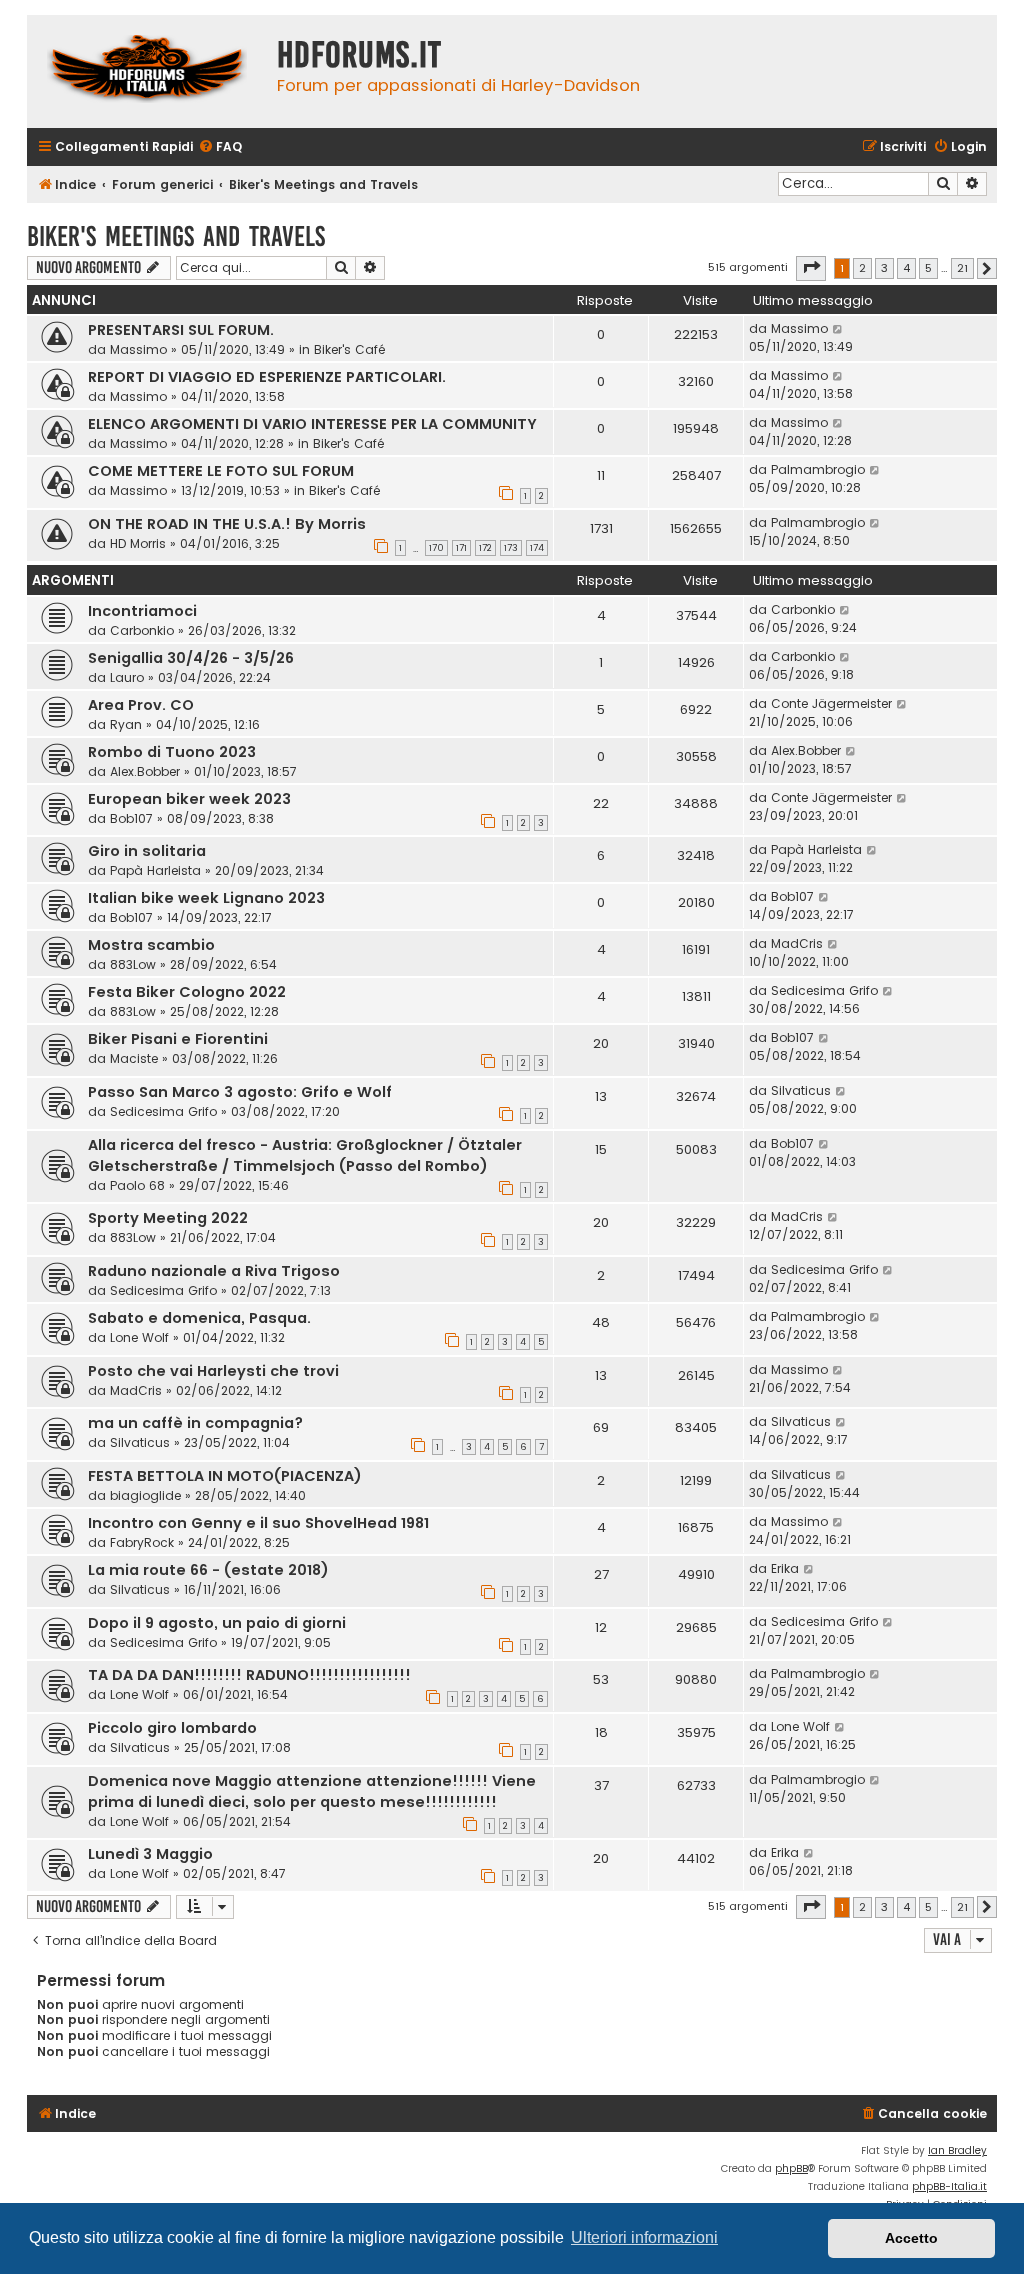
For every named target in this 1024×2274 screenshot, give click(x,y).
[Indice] (147, 71)
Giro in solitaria (147, 851)
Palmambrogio (818, 469)
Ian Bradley (957, 2150)
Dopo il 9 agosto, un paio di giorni (217, 1623)
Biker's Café (349, 349)
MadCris (797, 943)
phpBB (791, 2168)
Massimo (138, 349)
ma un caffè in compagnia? (195, 1423)
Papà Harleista (155, 870)
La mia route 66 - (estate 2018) (208, 1570)
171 (461, 548)
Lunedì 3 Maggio (150, 1854)
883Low (133, 964)
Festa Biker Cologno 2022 (187, 992)
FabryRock (142, 1542)
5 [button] (928, 268)
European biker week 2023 (189, 799)
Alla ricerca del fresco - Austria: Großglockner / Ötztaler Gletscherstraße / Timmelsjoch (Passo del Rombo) (305, 1155)
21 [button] (962, 268)
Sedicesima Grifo (824, 990)
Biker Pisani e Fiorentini (178, 1039)
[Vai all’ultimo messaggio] (838, 329)
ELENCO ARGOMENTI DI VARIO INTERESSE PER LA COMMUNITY (312, 424)
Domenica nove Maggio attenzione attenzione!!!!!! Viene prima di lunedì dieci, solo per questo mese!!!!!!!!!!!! (312, 1791)
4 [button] (906, 268)
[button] (811, 268)
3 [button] (884, 268)
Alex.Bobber (145, 771)
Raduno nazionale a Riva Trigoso (214, 1271)
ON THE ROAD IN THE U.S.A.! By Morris (227, 524)
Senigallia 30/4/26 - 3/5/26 (191, 658)
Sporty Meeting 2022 (168, 1218)
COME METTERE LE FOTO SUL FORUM (221, 471)
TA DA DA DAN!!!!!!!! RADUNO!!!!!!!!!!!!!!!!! (249, 1675)
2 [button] (862, 268)
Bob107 (131, 818)
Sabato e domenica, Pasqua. (199, 1318)
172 (485, 548)
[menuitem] (220, 147)
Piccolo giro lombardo (172, 1728)
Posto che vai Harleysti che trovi (213, 1371)
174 (537, 548)
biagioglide (145, 1495)
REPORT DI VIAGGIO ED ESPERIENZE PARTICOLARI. (267, 377)
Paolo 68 (137, 1185)
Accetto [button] (911, 2238)
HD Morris (138, 543)
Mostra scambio (151, 945)
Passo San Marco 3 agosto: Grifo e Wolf (240, 1092)
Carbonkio (142, 630)
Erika (785, 1568)
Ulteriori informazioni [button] (644, 2237)
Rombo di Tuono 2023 (172, 752)
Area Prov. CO (141, 705)
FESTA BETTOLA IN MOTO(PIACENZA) (225, 1476)
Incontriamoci (142, 611)
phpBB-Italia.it (949, 2186)
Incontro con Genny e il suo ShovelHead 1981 (258, 1523)
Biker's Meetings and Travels (176, 236)
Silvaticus (801, 1090)
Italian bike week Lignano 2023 (206, 898)
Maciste (134, 1058)
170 (436, 548)
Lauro (127, 677)
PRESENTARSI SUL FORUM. (181, 330)
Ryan (126, 724)
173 (511, 548)
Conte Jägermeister (831, 703)
